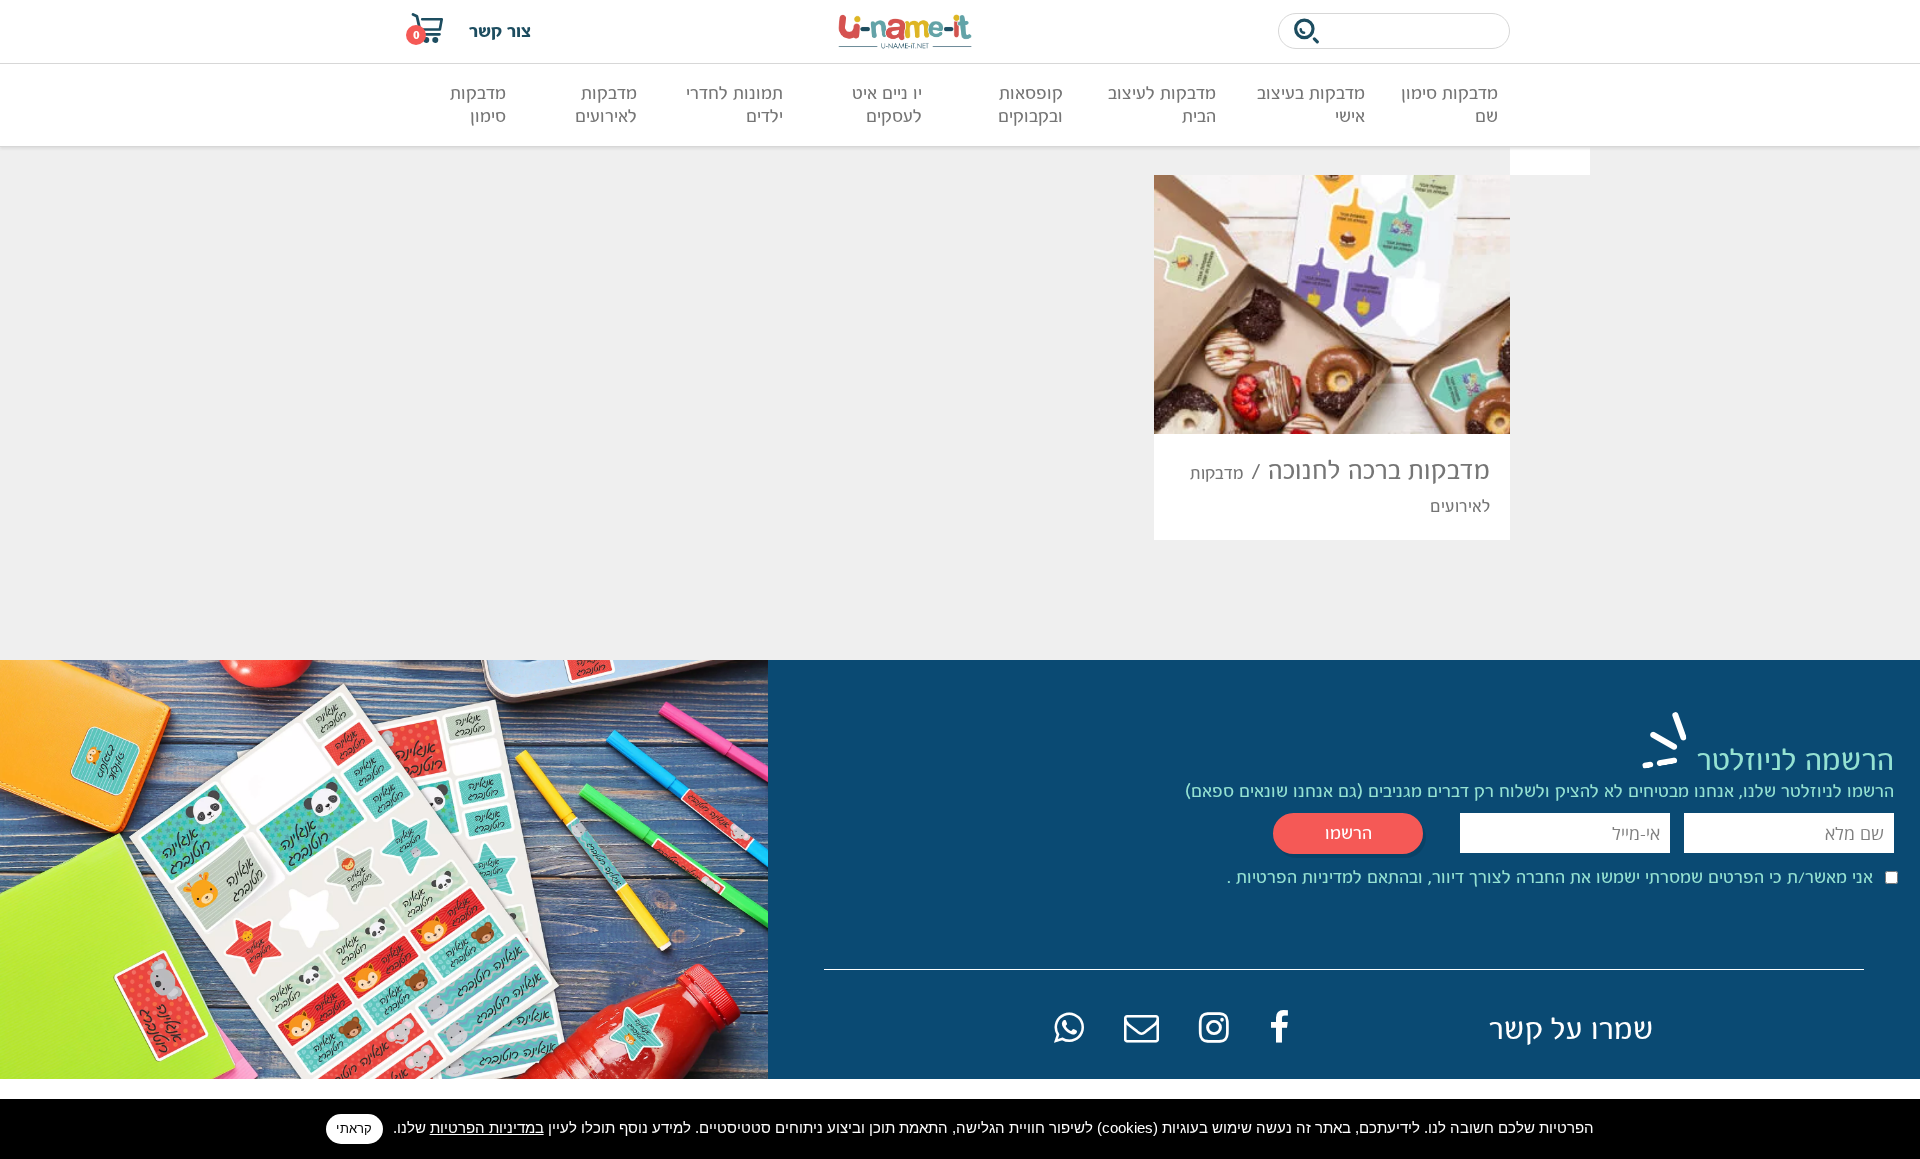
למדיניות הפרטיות (1296, 877)
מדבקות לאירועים (606, 104)
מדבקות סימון (478, 104)
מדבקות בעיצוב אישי (1311, 104)
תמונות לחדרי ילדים (734, 104)
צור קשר (500, 31)
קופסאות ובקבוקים (1030, 104)
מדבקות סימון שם (1449, 104)
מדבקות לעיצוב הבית (1162, 104)
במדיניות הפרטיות (487, 1127)
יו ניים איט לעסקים (887, 104)
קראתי (354, 1128)
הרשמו (1348, 833)
